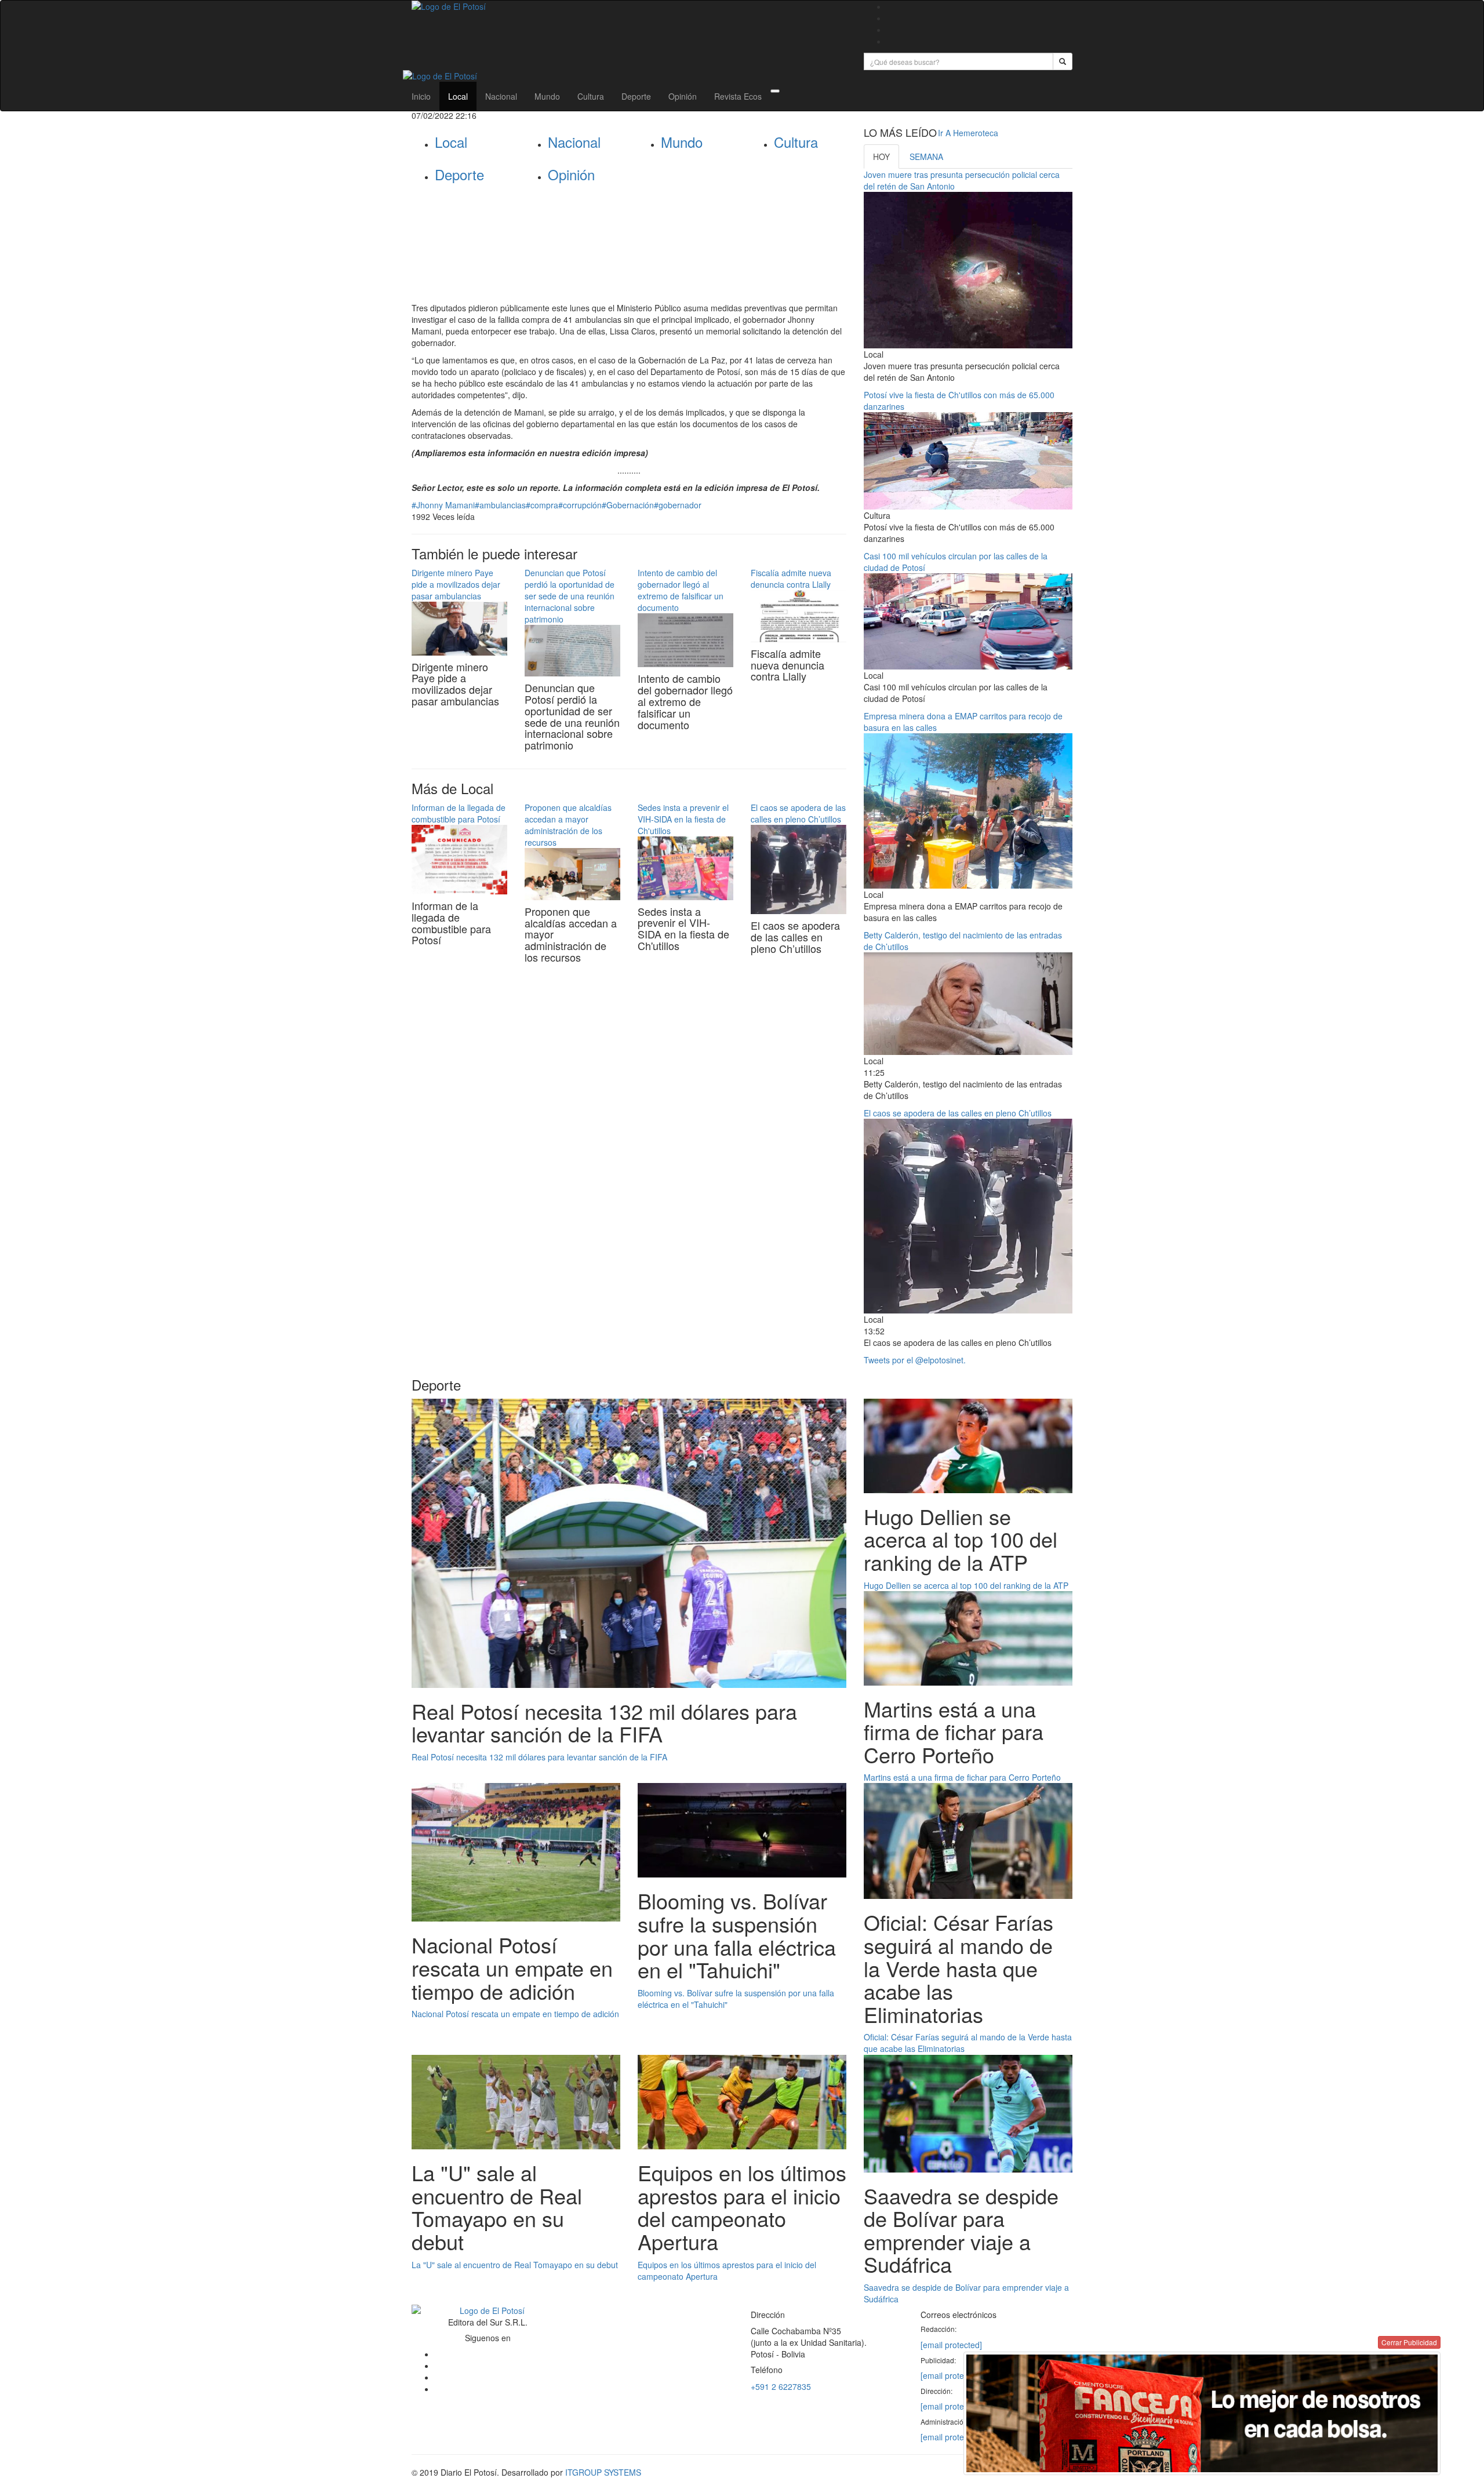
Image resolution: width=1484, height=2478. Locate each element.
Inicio (421, 96)
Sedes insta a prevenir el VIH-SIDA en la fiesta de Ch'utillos (683, 819)
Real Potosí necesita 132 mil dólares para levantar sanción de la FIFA (539, 1757)
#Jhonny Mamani (443, 505)
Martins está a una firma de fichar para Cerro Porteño (962, 1777)
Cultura (591, 96)
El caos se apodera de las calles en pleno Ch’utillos (798, 813)
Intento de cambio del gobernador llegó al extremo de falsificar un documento (681, 590)
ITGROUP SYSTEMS (603, 2472)
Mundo (547, 96)
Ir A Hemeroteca (968, 133)
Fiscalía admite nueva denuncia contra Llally (791, 578)
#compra (542, 505)
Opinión (683, 96)
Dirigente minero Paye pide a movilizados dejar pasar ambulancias (456, 584)
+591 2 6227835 (781, 2386)
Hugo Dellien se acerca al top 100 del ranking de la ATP (966, 1585)
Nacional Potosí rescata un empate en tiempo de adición (515, 2014)
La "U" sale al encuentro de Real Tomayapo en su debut (515, 2265)
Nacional (501, 96)
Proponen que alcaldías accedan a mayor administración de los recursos (568, 825)
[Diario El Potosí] (629, 6)
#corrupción (580, 505)
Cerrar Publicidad (1409, 2342)
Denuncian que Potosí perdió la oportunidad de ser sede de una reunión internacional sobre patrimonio (570, 596)
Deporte (636, 96)
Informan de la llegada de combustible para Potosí (459, 813)
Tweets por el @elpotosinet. (915, 1360)
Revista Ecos (738, 96)
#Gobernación (628, 505)
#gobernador (678, 505)
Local (458, 96)
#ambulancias (500, 505)
